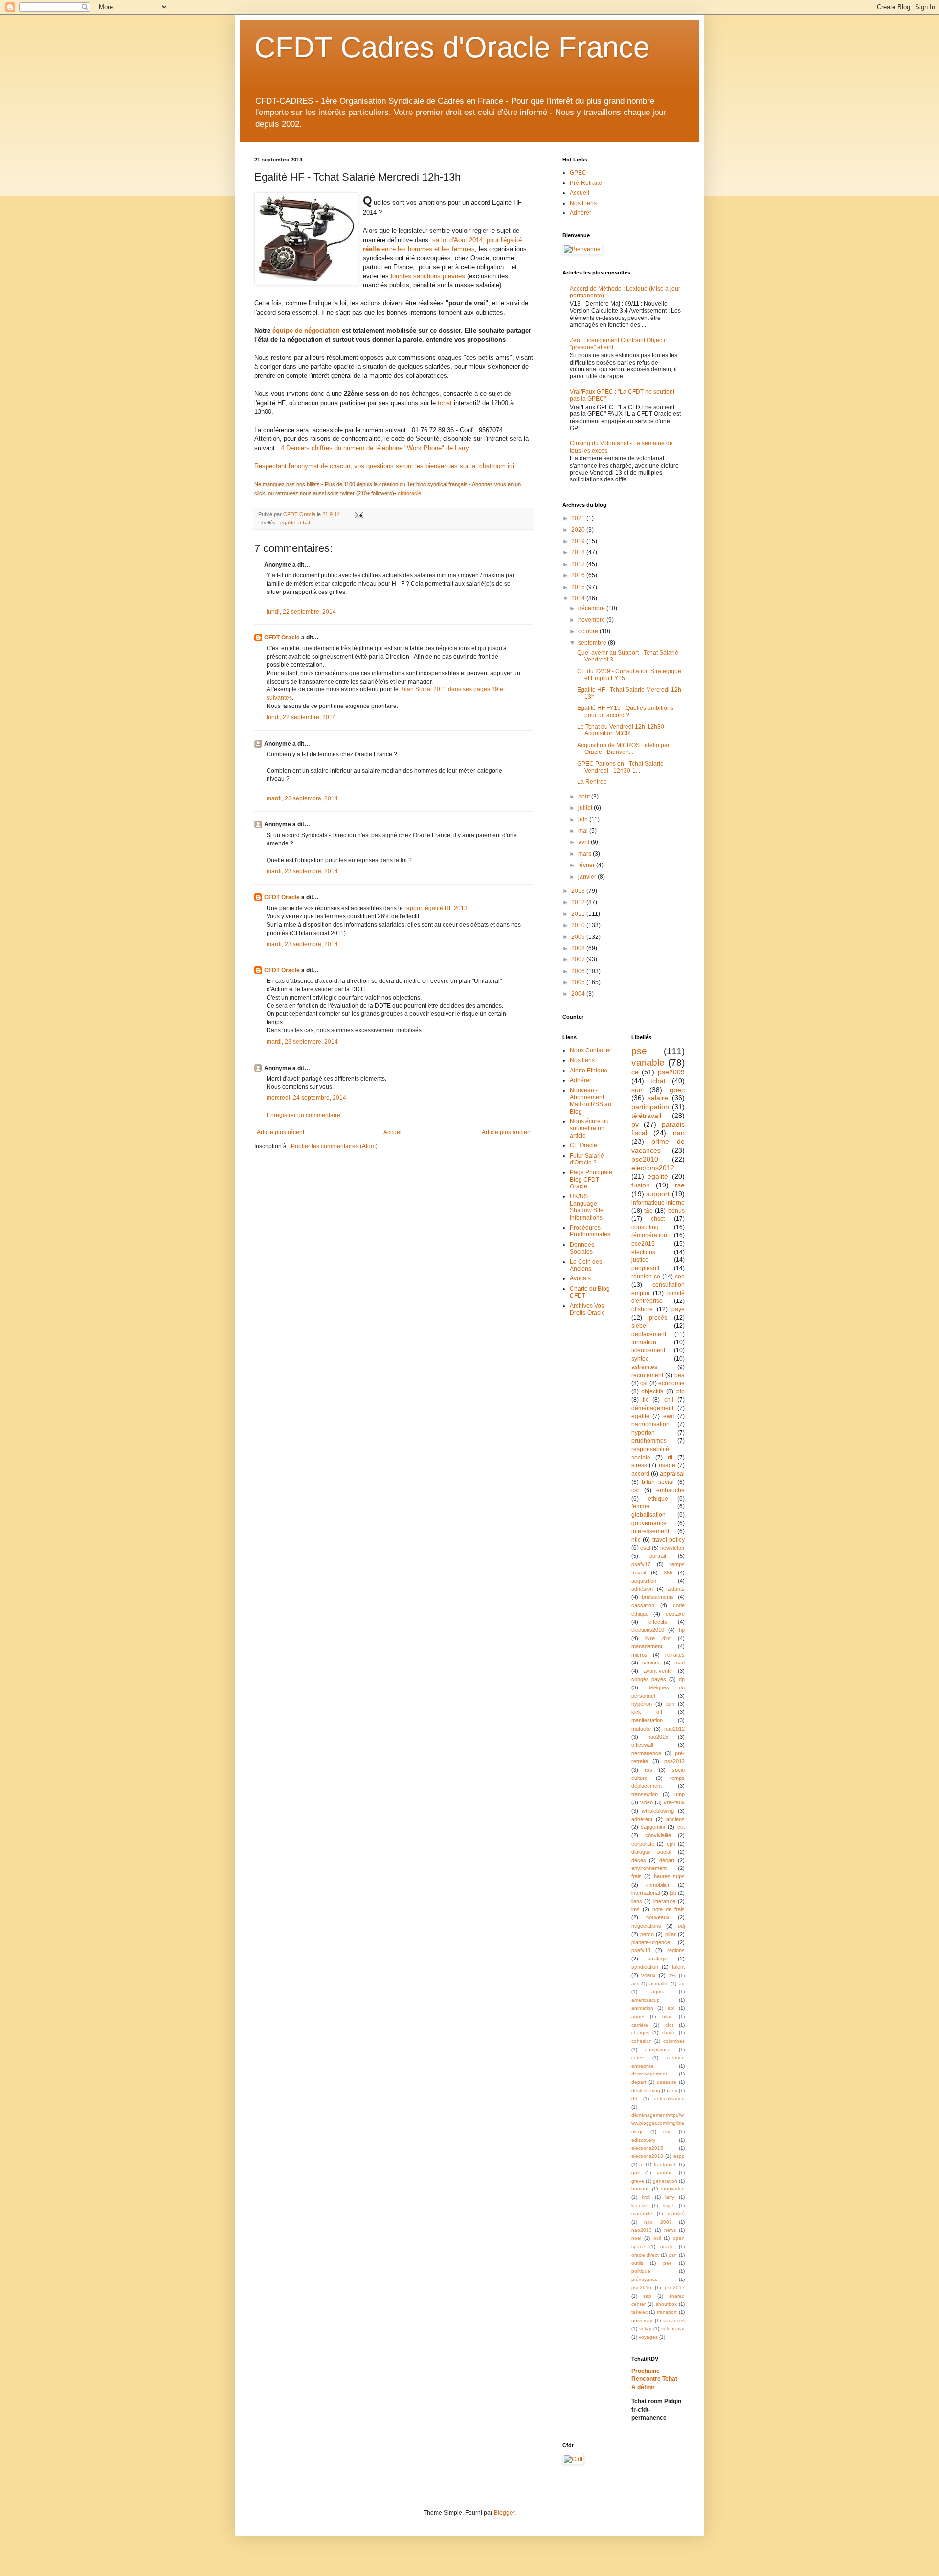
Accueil (393, 1132)
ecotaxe (675, 1614)
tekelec (639, 2312)
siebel (639, 1326)
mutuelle (641, 1729)
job (673, 1893)
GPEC (578, 173)
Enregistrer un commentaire (303, 1115)
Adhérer (581, 213)
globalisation (648, 1515)
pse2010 (645, 1159)
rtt (670, 1458)
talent (678, 1967)
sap (647, 2296)
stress (639, 1465)
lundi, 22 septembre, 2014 (301, 612)
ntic (636, 1540)
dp (682, 1679)
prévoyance (645, 2279)
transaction (645, 1794)
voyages (648, 2337)
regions (676, 1950)
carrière (640, 2025)
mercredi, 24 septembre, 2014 (306, 1098)
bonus (676, 1211)
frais (637, 1876)
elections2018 (647, 2156)
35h (668, 1573)
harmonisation (650, 1424)
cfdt (669, 2025)
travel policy (669, 1540)
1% (672, 1975)
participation (650, 1107)
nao (679, 1133)
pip (681, 1391)
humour (640, 2189)
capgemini (653, 1827)
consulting (645, 1227)
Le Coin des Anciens (586, 1265)
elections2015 (647, 2148)
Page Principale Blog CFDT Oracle (591, 1179)
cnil (669, 1400)
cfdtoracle (409, 493)
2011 (579, 914)
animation (642, 2008)
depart (639, 2082)
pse (639, 1051)
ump (680, 1794)
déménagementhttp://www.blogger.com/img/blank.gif (658, 2123)
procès (658, 1318)
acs (635, 1984)
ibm (670, 1704)
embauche (671, 1490)
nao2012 (674, 1729)
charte (669, 2033)
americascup (646, 2000)
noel (636, 2238)
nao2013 (642, 2230)
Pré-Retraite (586, 183)
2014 (579, 598)
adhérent (642, 1819)
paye (678, 1309)
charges (640, 2033)
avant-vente (658, 1671)
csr (635, 1490)
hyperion (643, 1433)
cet (681, 1827)
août (585, 797)
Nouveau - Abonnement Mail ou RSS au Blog (591, 1101)
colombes (674, 2041)
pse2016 (641, 2288)
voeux (648, 1975)
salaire (658, 1098)
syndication (645, 1967)
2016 (579, 575)
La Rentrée (592, 782)
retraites (675, 1655)
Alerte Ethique (589, 1071)
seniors (651, 1663)
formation (644, 1342)
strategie (658, 1959)
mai (584, 831)
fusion (641, 1185)
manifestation (647, 1720)
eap (668, 2131)
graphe (665, 2173)
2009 (579, 937)
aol (671, 2008)
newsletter (672, 1548)
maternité (642, 2214)
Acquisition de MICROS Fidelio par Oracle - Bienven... (623, 749)
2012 (579, 902)
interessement (650, 1531)
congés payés (649, 1679)
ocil (657, 2238)
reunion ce (646, 1277)
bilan (668, 2017)
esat (645, 1548)
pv (635, 1124)
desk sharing (646, 2090)
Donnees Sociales (582, 1248)
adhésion (642, 1589)
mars (585, 854)
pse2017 (675, 2288)
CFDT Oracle (282, 638)
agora (658, 1992)
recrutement (647, 1375)
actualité (659, 1984)
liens (637, 1901)
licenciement (648, 1350)
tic (646, 1400)
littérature (664, 1901)
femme (640, 1506)
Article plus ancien (506, 1132)
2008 (579, 948)
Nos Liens (583, 203)
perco (647, 1934)
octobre (589, 631)
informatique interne (658, 1203)
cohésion (642, 2041)
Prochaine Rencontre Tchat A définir (654, 2379)
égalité (658, 1176)
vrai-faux (674, 1802)
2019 (579, 541)
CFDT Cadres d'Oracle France (452, 47)
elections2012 (653, 1168)
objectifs (652, 1391)
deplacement (649, 1334)
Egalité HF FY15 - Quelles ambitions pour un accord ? (625, 711)
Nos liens (582, 1060)
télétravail (646, 1116)
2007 (579, 959)
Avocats (580, 1278)
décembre (592, 608)
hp (682, 1630)
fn (641, 2164)
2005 (579, 982)
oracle (667, 2246)
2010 (579, 925)
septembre (593, 643)
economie (671, 1383)
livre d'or (658, 1638)
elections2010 (648, 1630)
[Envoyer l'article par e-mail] (358, 514)
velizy (645, 2329)
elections (643, 1252)
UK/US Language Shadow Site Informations (587, 1207)
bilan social (658, 1482)
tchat (445, 403)
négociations (646, 1926)
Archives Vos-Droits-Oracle (588, 1309)
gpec (677, 1090)
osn (673, 2255)
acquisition (644, 1581)
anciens (675, 1819)
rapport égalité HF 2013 (436, 908)
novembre (592, 620)
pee (668, 2263)
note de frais (669, 1909)
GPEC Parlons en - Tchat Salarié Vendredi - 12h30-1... (620, 767)
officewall (642, 1745)
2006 (579, 971)
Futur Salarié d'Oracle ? (587, 1159)
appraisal (672, 1474)
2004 (579, 994)
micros (639, 1655)
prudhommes (649, 1441)
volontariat (673, 2329)
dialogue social (651, 1852)
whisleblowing (658, 1811)
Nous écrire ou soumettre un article (589, 1128)
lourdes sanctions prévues (428, 276)
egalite (288, 523)
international (646, 1893)
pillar (671, 1934)
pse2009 (671, 1072)
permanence (646, 1753)
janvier (588, 877)
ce (635, 1072)
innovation (673, 2189)
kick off (647, 1712)
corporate (643, 1844)
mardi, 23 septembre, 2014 (302, 798)
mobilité (676, 2214)
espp (679, 2156)
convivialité (658, 1835)
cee (680, 1277)
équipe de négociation (306, 331)
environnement (649, 1868)
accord (640, 1474)
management (647, 1646)
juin (584, 820)
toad (680, 1663)
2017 (579, 564)
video (647, 1802)
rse (680, 1185)
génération (665, 2181)
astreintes (644, 1367)
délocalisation (669, 2099)
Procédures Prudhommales (590, 1231)
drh (635, 2099)
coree (638, 2058)
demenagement (649, 2074)
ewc (669, 1416)
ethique (658, 1499)
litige (668, 2205)
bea (680, 1375)
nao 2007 (658, 2222)
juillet (586, 808)
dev (673, 2090)
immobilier (658, 1885)
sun (637, 1090)
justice (640, 1260)
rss (648, 1770)
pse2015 (643, 1244)
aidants (676, 1589)
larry (670, 2197)
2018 (579, 552)
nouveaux (658, 1917)
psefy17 (641, 1564)
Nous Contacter (591, 1050)
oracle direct (645, 2255)
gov (636, 2173)
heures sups (670, 1876)
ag (682, 1984)
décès (639, 1860)
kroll (646, 2197)
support (658, 1194)
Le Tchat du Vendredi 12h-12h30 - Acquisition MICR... (622, 730)
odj (681, 1926)
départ (667, 1860)
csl (644, 1383)
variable (648, 1062)
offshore (642, 1309)
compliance (658, 2049)
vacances (674, 2320)
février (587, 865)
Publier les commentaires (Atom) (334, 1146)
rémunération (649, 1235)
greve (638, 2181)
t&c (648, 1211)
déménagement (652, 1408)
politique (641, 2271)
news (670, 2230)
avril (584, 842)
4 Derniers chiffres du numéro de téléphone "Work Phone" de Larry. (376, 448)
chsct (658, 1219)
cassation (643, 1605)
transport (667, 2312)
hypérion (642, 1704)
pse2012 (674, 1761)
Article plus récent (280, 1132)
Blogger (504, 2513)
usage (667, 1465)
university (642, 2320)
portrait (658, 1556)
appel (638, 2017)
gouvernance (649, 1523)
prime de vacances (658, 1146)
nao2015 (658, 1737)
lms (636, 1909)
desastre (667, 2082)
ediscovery (643, 2140)
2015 (579, 587)
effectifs (658, 1622)
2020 (579, 530)
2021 (579, 518)
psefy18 (641, 1950)
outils (637, 2263)
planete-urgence (651, 1942)
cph (671, 1844)
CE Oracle (583, 1145)
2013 (579, 891)
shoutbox (666, 2304)
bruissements (658, 1597)
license (639, 2205)
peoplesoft (645, 1268)
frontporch (665, 2164)
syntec (640, 1359)
